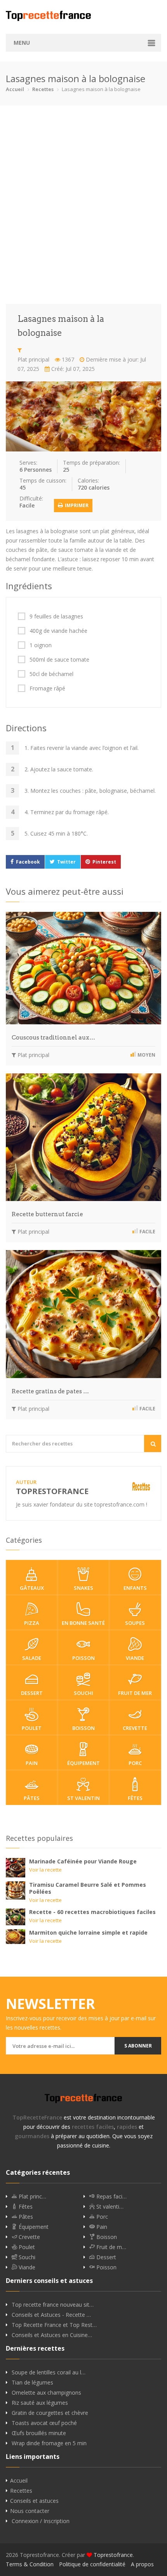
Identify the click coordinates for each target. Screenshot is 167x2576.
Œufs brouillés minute (39, 2433)
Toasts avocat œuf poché (44, 2423)
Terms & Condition (30, 2564)
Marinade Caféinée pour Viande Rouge (83, 1861)
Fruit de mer (135, 1693)
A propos (142, 2564)
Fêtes (135, 1798)
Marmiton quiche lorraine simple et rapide (88, 1932)
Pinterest (104, 862)
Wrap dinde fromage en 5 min (49, 2443)
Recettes (43, 89)
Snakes (83, 1588)
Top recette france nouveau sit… (53, 2305)
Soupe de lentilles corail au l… (49, 2372)
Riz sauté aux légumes (40, 2403)
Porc (135, 1763)
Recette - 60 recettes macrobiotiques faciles (92, 1912)
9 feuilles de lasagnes (56, 616)
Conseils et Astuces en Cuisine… (52, 2335)
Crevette (135, 1728)
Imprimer (76, 505)
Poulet (32, 1728)
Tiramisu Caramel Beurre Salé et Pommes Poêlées (88, 1888)
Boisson (83, 1728)
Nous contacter (30, 2511)
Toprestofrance (113, 2555)
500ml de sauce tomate (59, 660)
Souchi (83, 1693)
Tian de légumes (32, 2383)
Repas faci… (111, 2197)
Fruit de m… (110, 2247)
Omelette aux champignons (46, 2393)
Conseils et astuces (34, 2501)
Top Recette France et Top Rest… (54, 2325)
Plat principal (33, 359)
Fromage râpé (47, 688)
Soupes (135, 1623)
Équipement (83, 1763)
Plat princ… (32, 2197)
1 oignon (41, 645)
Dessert (32, 1693)
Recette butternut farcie (47, 1214)
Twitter (66, 862)
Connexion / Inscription (41, 2521)
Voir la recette (45, 1870)
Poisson (83, 1658)
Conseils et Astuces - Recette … (51, 2315)
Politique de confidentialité (92, 2564)
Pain (32, 1763)
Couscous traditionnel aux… (53, 1038)
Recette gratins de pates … (50, 1391)
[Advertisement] (83, 205)
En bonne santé (83, 1623)
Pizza (32, 1623)
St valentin (83, 1798)
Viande (135, 1658)
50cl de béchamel (51, 674)
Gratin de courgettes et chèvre (50, 2413)
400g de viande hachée (58, 631)
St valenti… (109, 2207)
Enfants (135, 1588)
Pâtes (32, 1798)
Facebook (28, 862)
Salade (32, 1658)
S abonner (138, 2046)
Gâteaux (32, 1588)
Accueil (15, 89)
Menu (22, 43)
